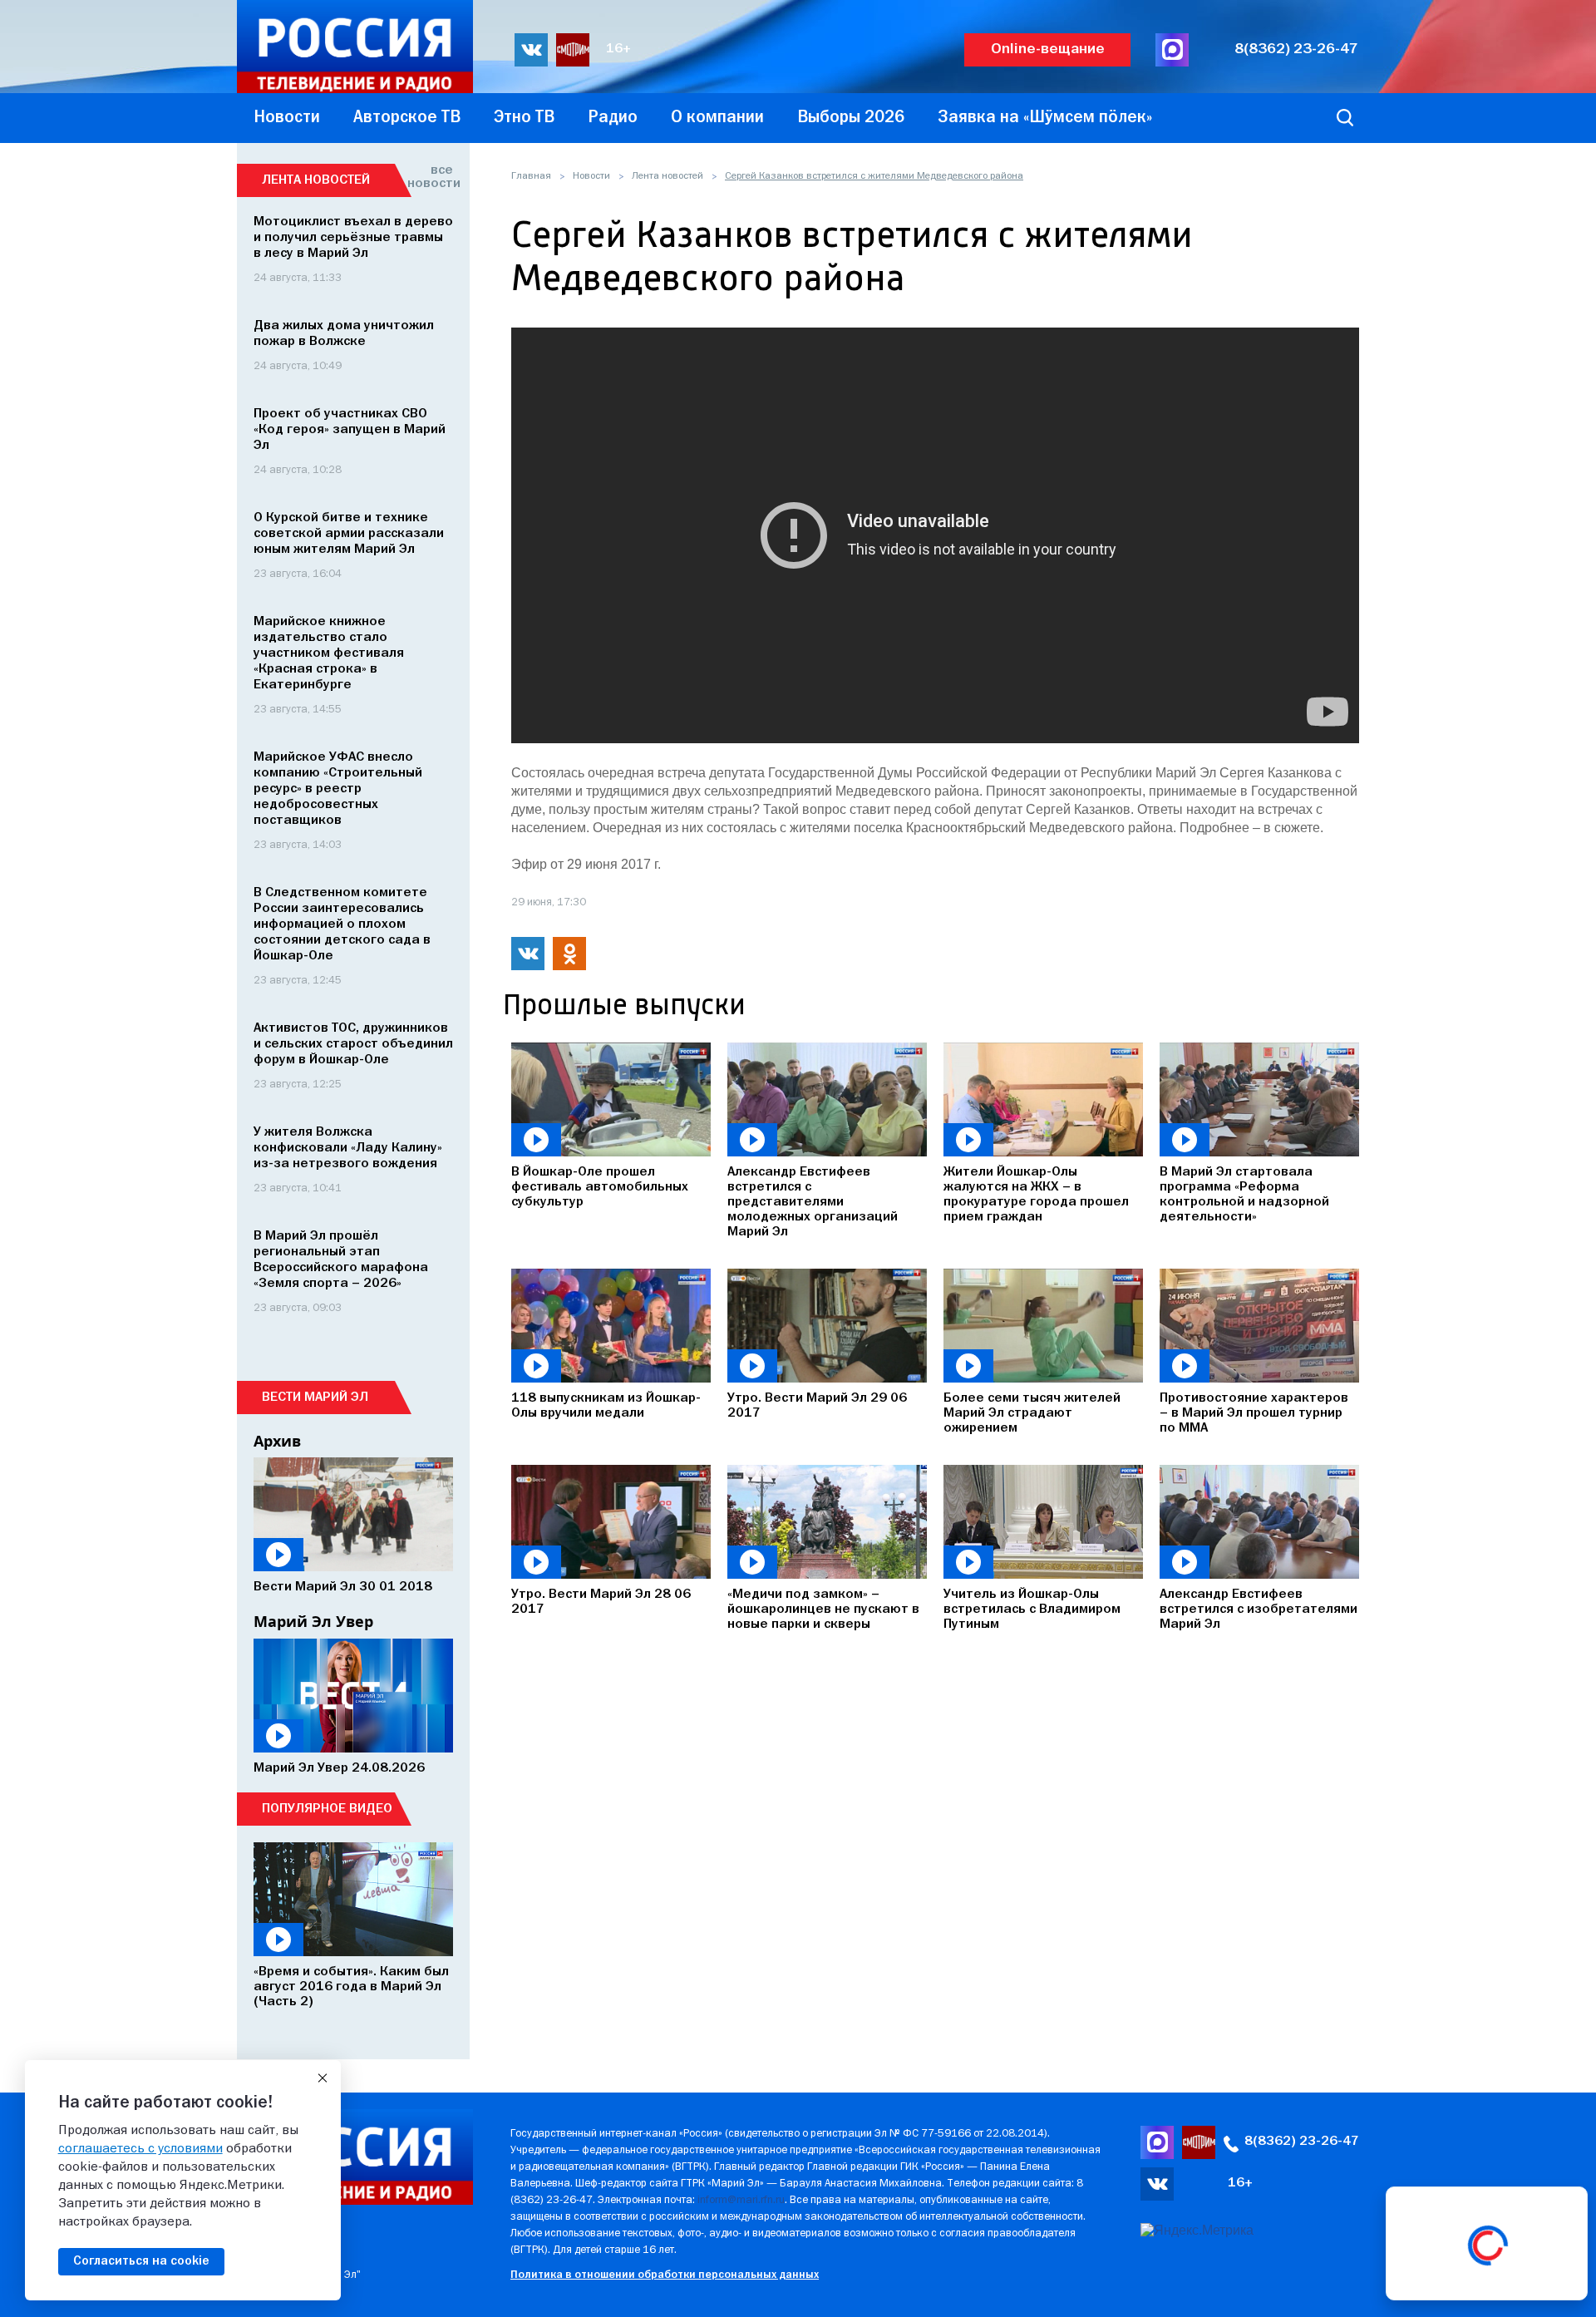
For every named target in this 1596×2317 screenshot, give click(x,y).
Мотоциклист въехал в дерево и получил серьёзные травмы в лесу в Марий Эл (353, 238)
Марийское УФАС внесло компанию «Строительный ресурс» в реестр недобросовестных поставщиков (338, 789)
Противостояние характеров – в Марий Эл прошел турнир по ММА (1254, 1413)
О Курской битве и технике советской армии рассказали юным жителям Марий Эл (349, 534)
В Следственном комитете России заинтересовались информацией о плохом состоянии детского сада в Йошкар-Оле (342, 924)
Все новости (430, 177)
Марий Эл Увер (313, 1621)
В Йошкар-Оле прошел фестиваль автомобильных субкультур (600, 1187)
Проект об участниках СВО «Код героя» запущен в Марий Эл (350, 430)
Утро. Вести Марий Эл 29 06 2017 (817, 1406)
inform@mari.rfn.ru (741, 2200)
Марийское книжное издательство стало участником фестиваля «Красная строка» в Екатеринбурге (329, 653)
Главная (531, 176)
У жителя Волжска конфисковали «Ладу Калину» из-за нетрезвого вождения (348, 1148)
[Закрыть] (323, 2078)
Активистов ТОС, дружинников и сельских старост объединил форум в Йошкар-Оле (353, 1044)
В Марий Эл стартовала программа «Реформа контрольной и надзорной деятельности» (1244, 1195)
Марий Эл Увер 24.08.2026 (339, 1768)
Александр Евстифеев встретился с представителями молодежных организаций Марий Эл (813, 1202)
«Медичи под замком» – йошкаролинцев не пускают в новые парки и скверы (823, 1610)
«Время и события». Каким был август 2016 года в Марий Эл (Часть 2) (351, 1987)
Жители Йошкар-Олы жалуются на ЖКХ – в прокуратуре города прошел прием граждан (1036, 1195)
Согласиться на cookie (141, 2261)
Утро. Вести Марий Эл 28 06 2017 (601, 1602)
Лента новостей (667, 176)
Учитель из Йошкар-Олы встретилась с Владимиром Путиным (1032, 1610)
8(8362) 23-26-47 (1296, 49)
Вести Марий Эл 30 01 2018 (343, 1587)
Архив (277, 1441)
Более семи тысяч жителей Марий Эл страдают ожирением (1032, 1413)
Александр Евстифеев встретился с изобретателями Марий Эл (1259, 1610)
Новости (591, 176)
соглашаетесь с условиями (140, 2149)
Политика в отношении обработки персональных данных (665, 2275)
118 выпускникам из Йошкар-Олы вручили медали (606, 1406)
